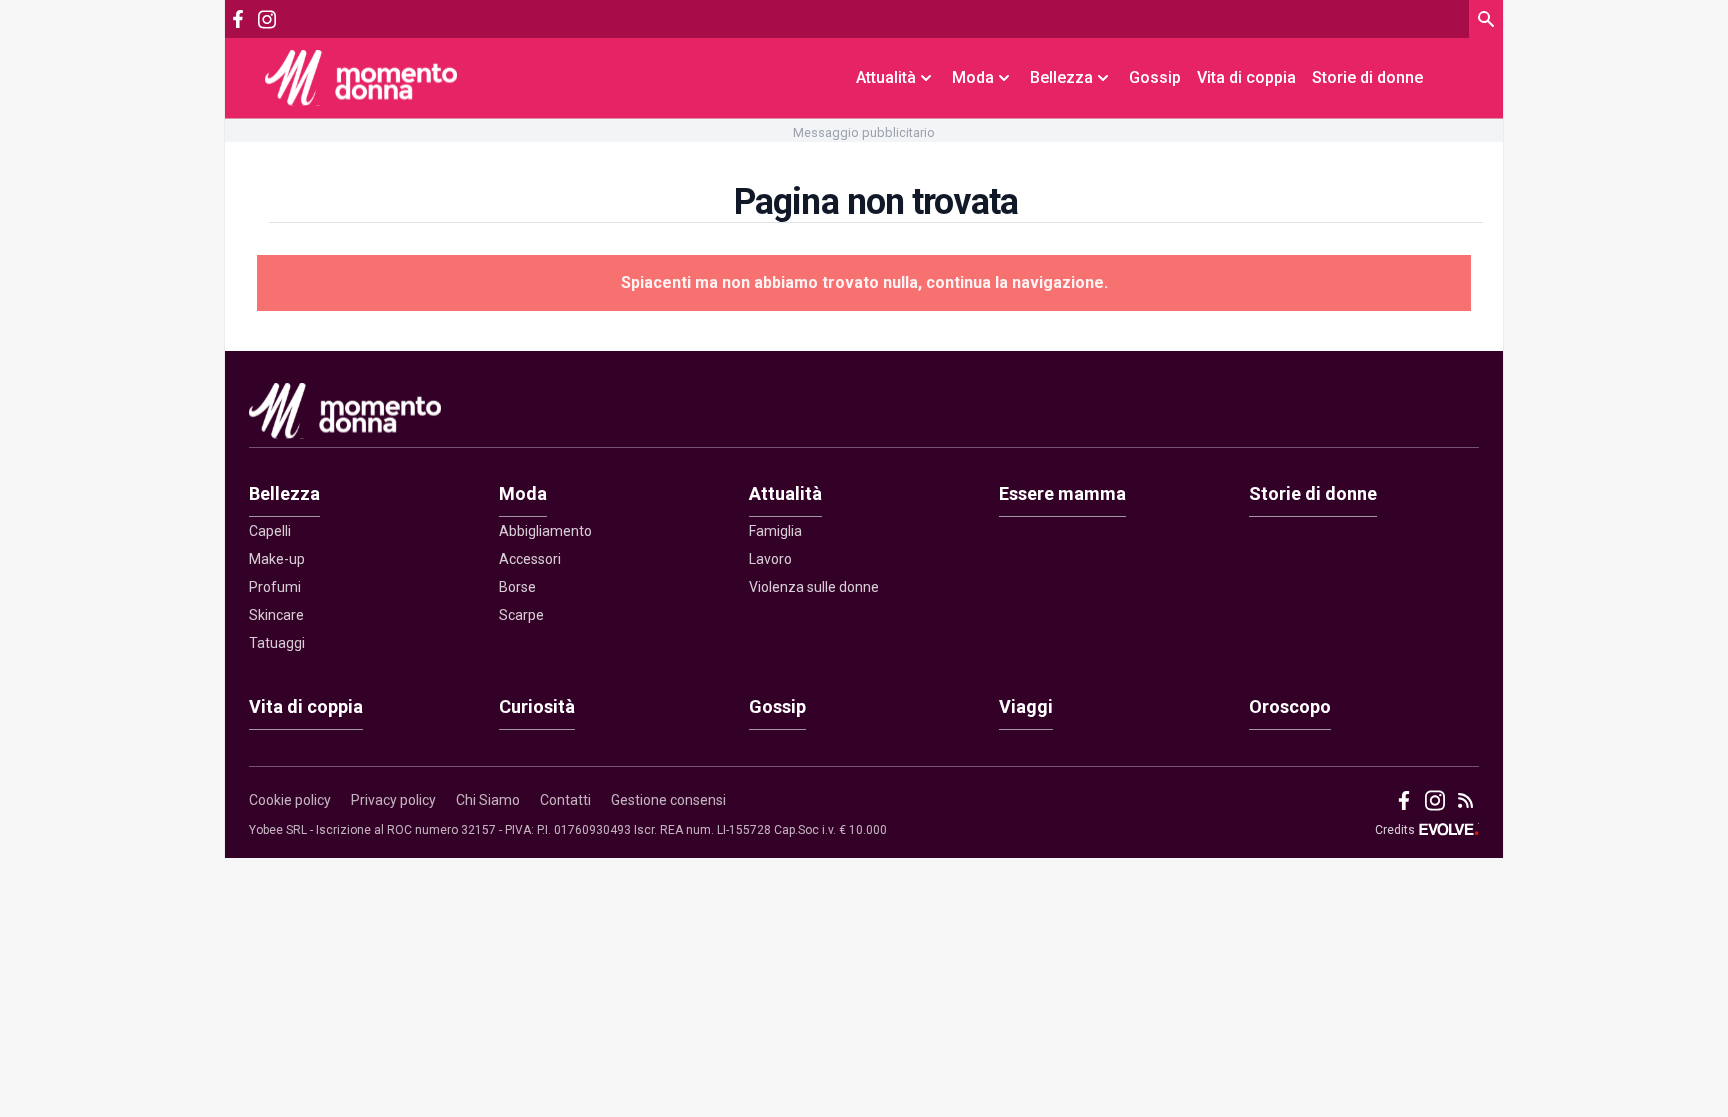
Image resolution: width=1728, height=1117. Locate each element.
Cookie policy (290, 800)
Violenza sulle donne (814, 587)
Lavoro (770, 559)
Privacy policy (393, 800)
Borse (517, 587)
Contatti (565, 800)
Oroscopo (1290, 706)
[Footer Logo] (864, 415)
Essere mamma (1062, 493)
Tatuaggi (277, 643)
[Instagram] (266, 19)
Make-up (277, 559)
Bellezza (284, 493)
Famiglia (775, 531)
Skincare (276, 615)
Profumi (275, 587)
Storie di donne (1367, 77)
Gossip (1155, 77)
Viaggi (1026, 706)
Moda (523, 493)
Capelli (270, 531)
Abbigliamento (545, 531)
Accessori (530, 559)
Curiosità (537, 706)
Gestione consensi (668, 800)
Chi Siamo (488, 800)
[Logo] (361, 77)
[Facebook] (238, 19)
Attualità (785, 493)
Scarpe (521, 615)
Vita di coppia (1246, 77)
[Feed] (1465, 800)
